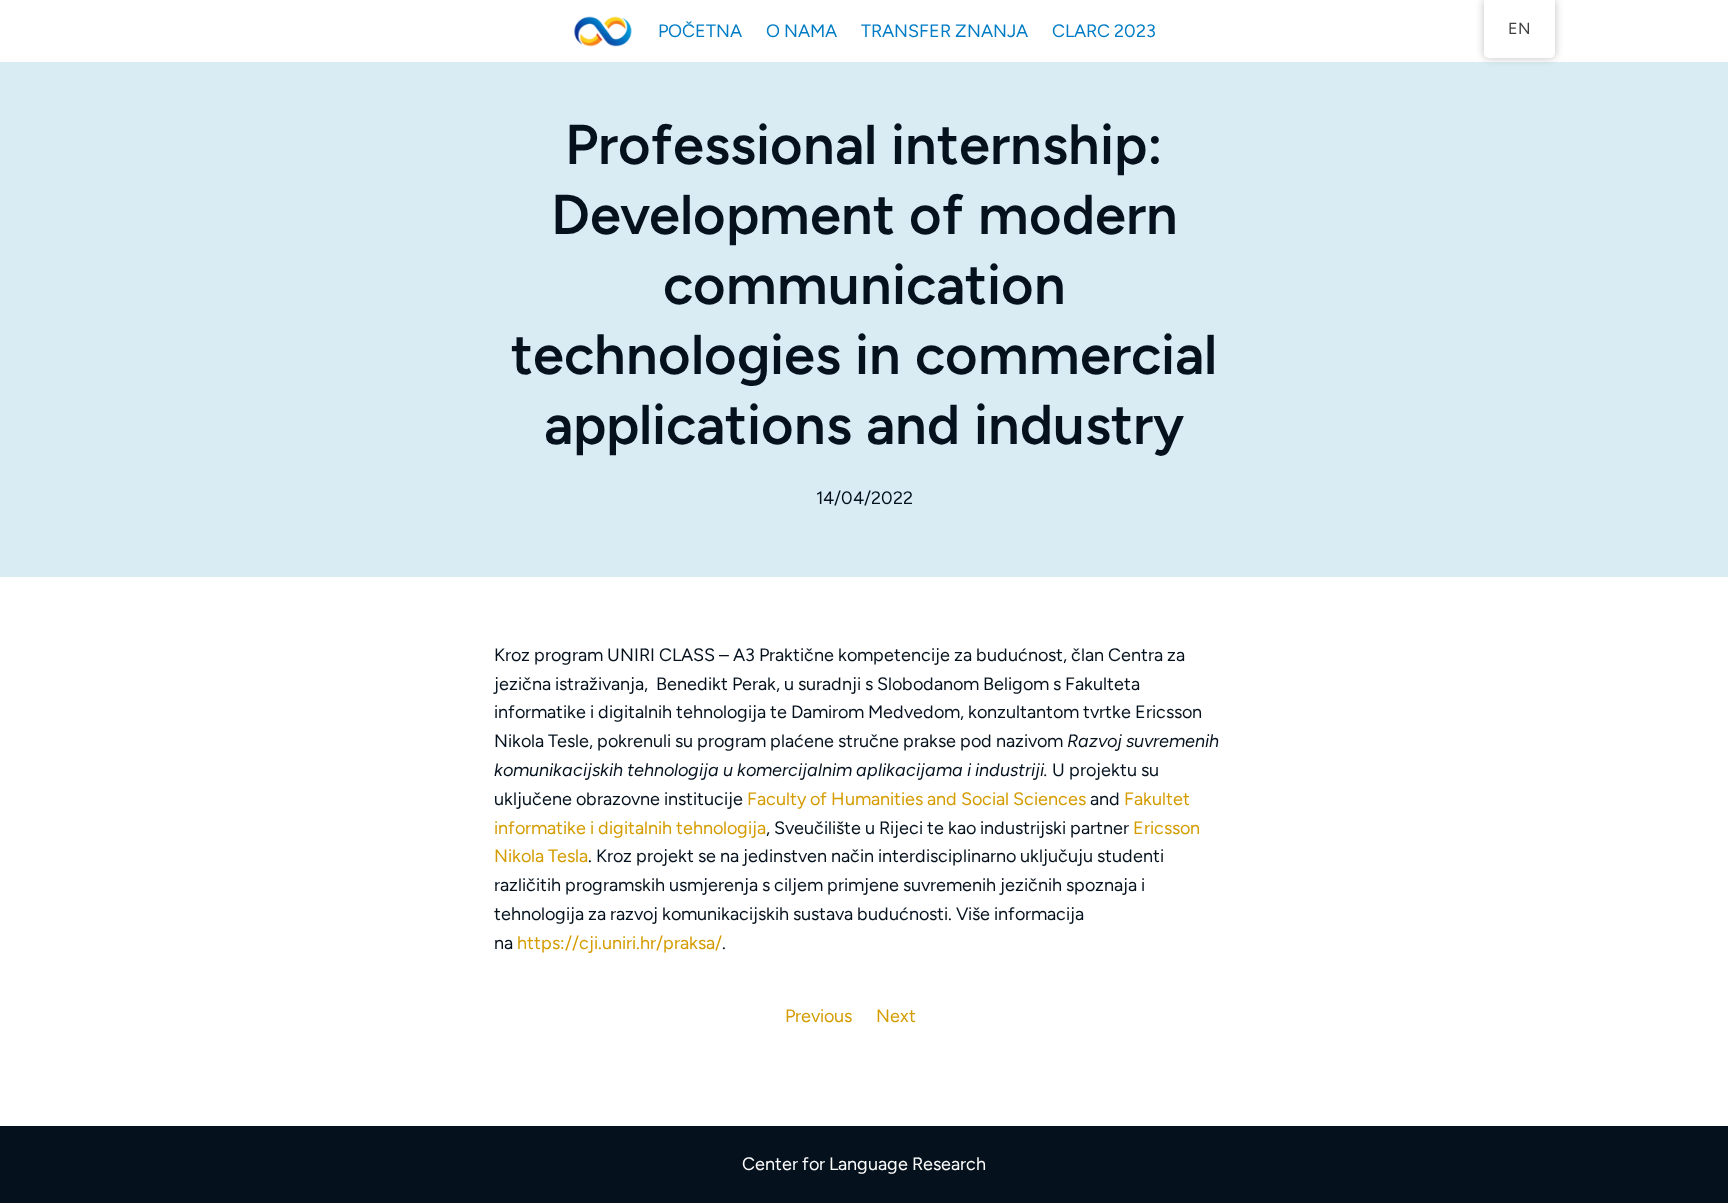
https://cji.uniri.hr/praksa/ (619, 943)
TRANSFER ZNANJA (944, 31)
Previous (818, 1016)
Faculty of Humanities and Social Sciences (916, 799)
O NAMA (801, 31)
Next (896, 1016)
